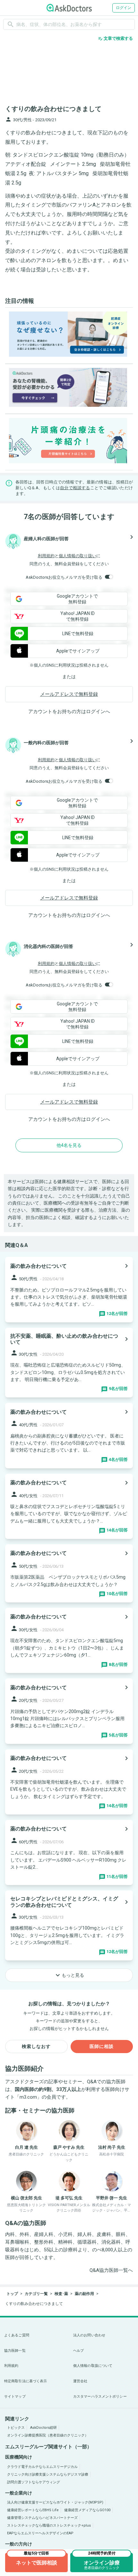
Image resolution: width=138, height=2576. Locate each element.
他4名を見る (69, 1145)
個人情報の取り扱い (78, 556)
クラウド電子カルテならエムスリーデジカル (42, 2467)
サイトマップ (15, 2397)
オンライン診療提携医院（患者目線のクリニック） (48, 2435)
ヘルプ (78, 2351)
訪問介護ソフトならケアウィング (34, 2482)
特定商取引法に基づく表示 (26, 2381)
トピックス (16, 2428)
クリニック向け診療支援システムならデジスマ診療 (48, 2474)
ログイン (124, 8)
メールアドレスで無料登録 (69, 694)
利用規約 (46, 556)
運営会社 (80, 2381)
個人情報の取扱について (93, 2366)
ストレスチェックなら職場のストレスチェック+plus (49, 2525)
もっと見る (69, 1975)
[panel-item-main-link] (69, 1289)
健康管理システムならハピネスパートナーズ (42, 2518)
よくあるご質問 (17, 2335)
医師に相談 (102, 2046)
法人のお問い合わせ (89, 2335)
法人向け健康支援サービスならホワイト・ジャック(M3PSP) (55, 2502)
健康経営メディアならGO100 (87, 2510)
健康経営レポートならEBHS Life (33, 2510)
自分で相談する (75, 488)
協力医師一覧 (15, 2351)
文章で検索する (115, 38)
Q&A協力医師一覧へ (111, 2270)
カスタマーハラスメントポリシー (100, 2397)
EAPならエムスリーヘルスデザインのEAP (40, 2533)
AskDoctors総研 (43, 2428)
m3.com (28, 2097)
